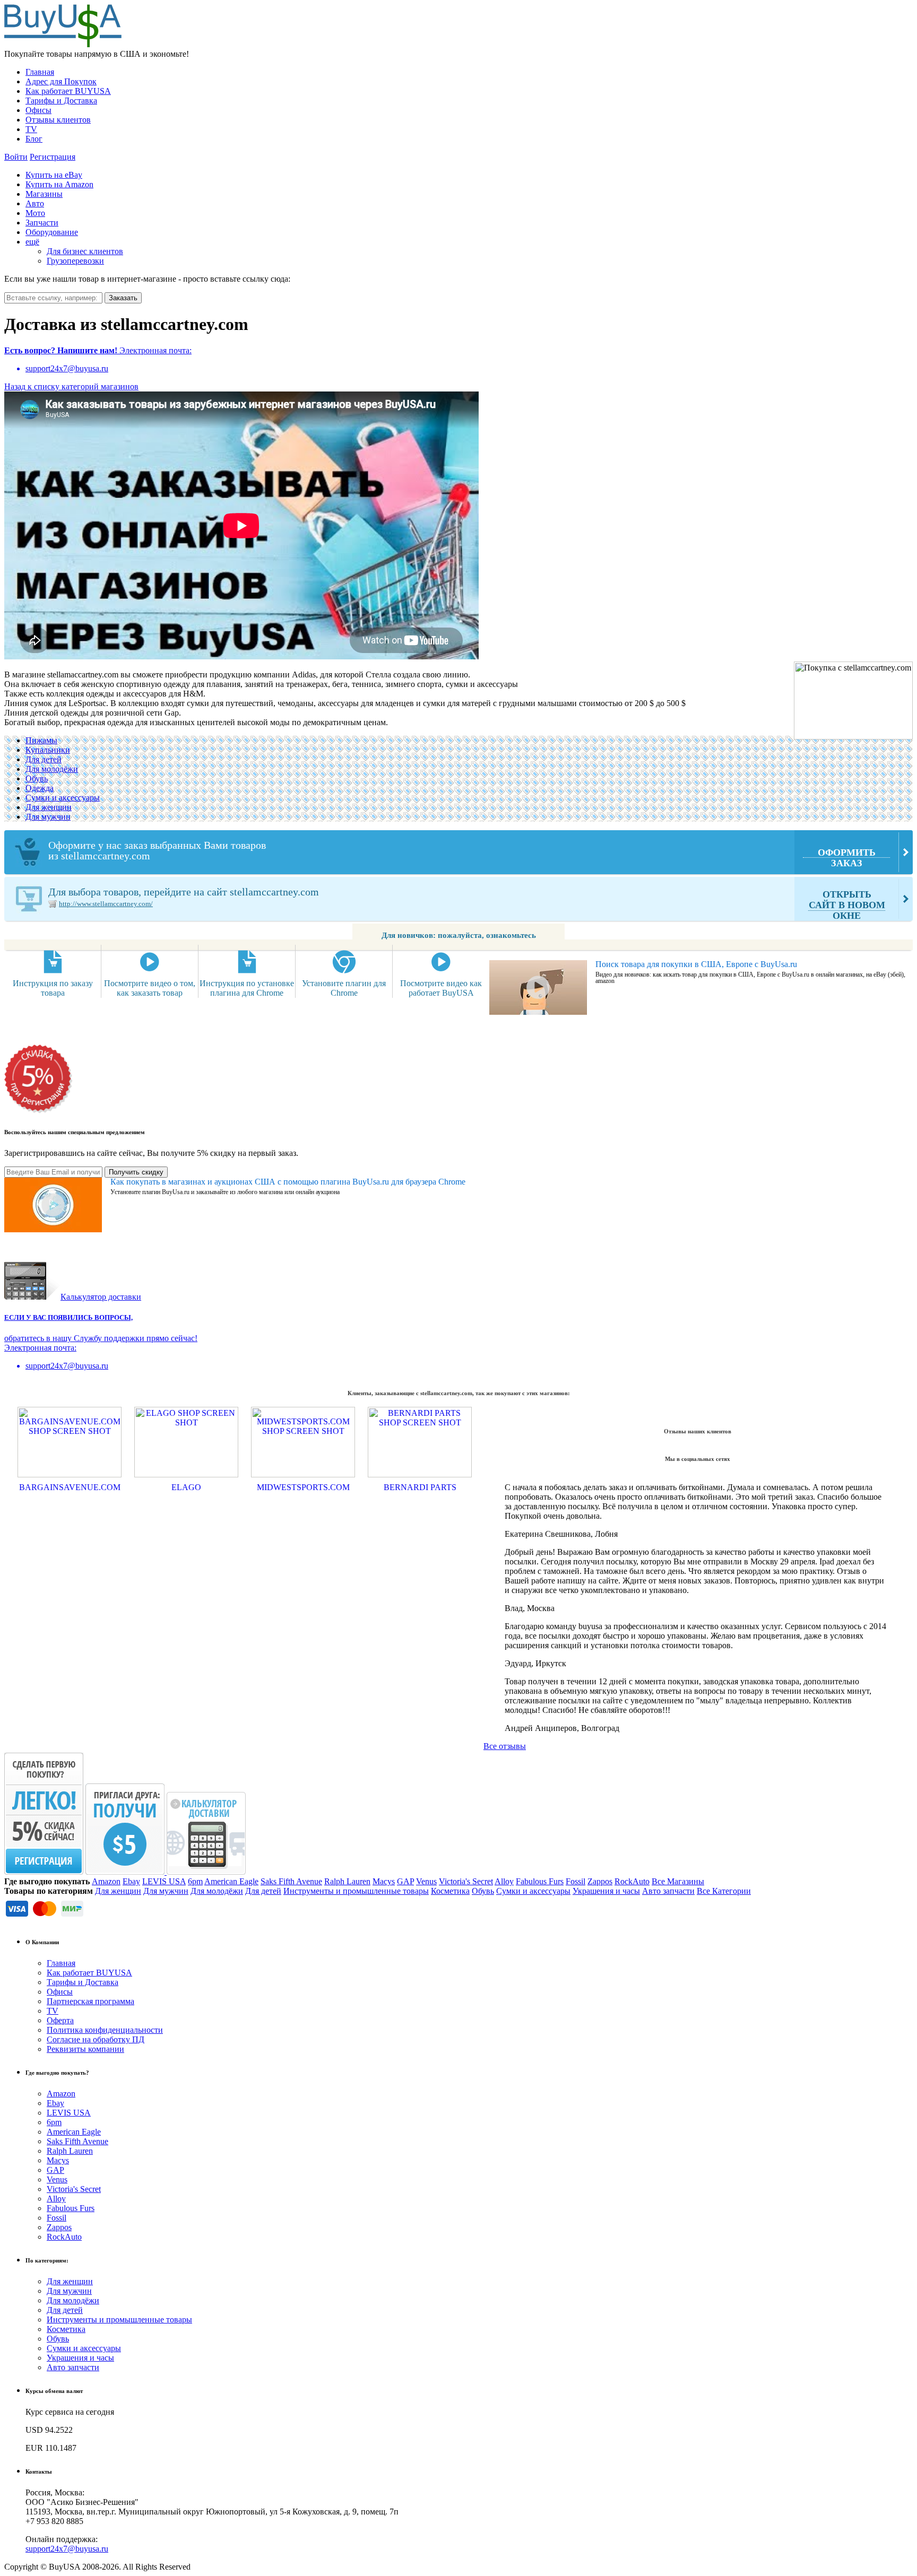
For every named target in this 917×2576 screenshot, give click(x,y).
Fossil (576, 1881)
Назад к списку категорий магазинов (71, 386)
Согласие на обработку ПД (96, 2039)
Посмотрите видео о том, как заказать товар (150, 988)
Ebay (131, 1881)
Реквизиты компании (85, 2049)
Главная (40, 72)
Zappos (600, 1881)
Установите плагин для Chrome (344, 988)
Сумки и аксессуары (63, 798)
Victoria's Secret (466, 1881)
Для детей (44, 759)
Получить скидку (136, 1172)
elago (186, 1487)
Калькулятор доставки (101, 1297)
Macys (384, 1881)
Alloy (504, 1881)
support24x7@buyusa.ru (67, 2549)
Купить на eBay (54, 175)
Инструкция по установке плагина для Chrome (247, 988)
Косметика (450, 1891)
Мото (35, 213)
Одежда (40, 788)
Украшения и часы (606, 1891)
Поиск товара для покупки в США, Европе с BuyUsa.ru (696, 964)
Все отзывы (505, 1746)
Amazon (106, 1881)
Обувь (37, 778)
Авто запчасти (668, 1891)
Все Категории (724, 1891)
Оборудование (52, 232)
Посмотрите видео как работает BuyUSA (441, 988)
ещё (32, 242)
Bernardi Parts (420, 1487)
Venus (426, 1881)
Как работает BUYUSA (68, 91)
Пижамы (41, 740)
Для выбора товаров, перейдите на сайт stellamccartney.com (467, 903)
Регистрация (53, 157)
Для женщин (49, 807)
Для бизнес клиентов (85, 251)
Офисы (38, 110)
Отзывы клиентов (58, 120)
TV (31, 129)
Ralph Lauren (347, 1881)
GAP (405, 1881)
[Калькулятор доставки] (206, 1872)
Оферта (60, 2020)
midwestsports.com (303, 1487)
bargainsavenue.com (70, 1487)
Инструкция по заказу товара (53, 988)
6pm (195, 1881)
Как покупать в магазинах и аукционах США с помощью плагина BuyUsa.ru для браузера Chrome (288, 1182)
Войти (16, 157)
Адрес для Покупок (61, 81)
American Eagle (231, 1881)
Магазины (44, 194)
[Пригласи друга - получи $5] (126, 1872)
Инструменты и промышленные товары (356, 1891)
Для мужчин (48, 817)
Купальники (48, 750)
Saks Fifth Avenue (291, 1881)
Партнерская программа (90, 2001)
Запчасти (42, 223)
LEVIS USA (164, 1881)
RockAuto (632, 1881)
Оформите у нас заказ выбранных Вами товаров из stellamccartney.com (462, 854)
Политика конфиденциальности (105, 2030)
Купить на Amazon (59, 184)
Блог (34, 139)
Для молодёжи (52, 769)
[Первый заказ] (44, 1872)
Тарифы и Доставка (61, 101)
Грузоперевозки (75, 261)
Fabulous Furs (540, 1881)
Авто (35, 203)
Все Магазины (678, 1881)
